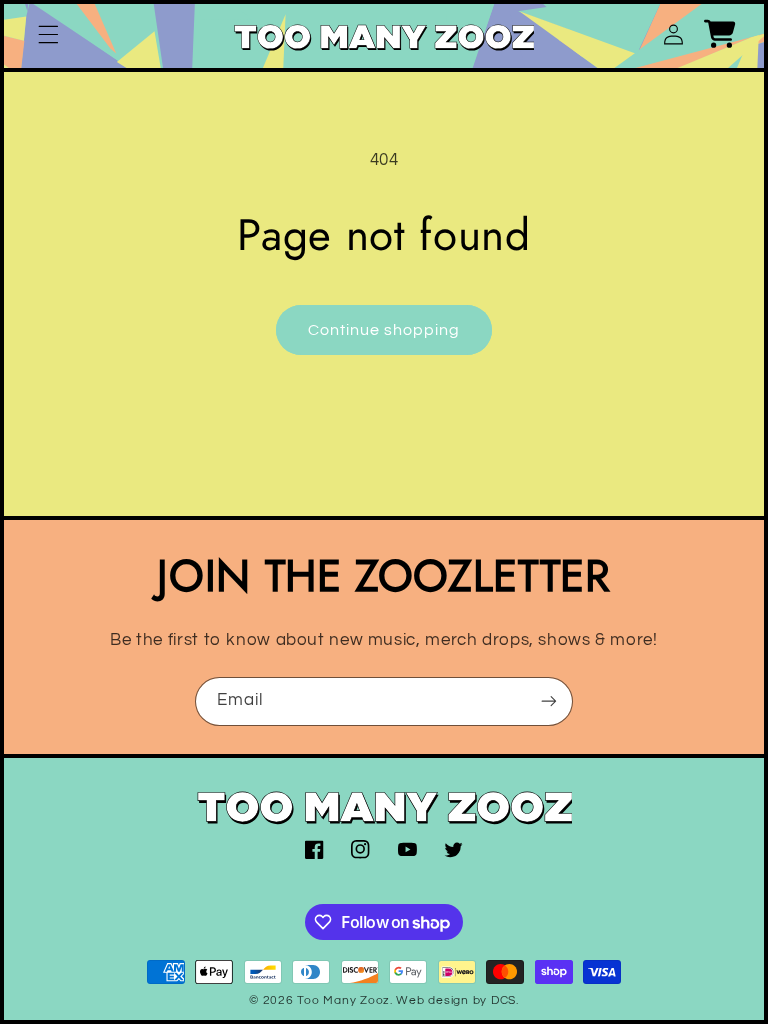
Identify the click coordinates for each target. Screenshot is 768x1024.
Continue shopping (384, 330)
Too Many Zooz (343, 1000)
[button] (48, 34)
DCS (503, 1000)
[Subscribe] (549, 701)
